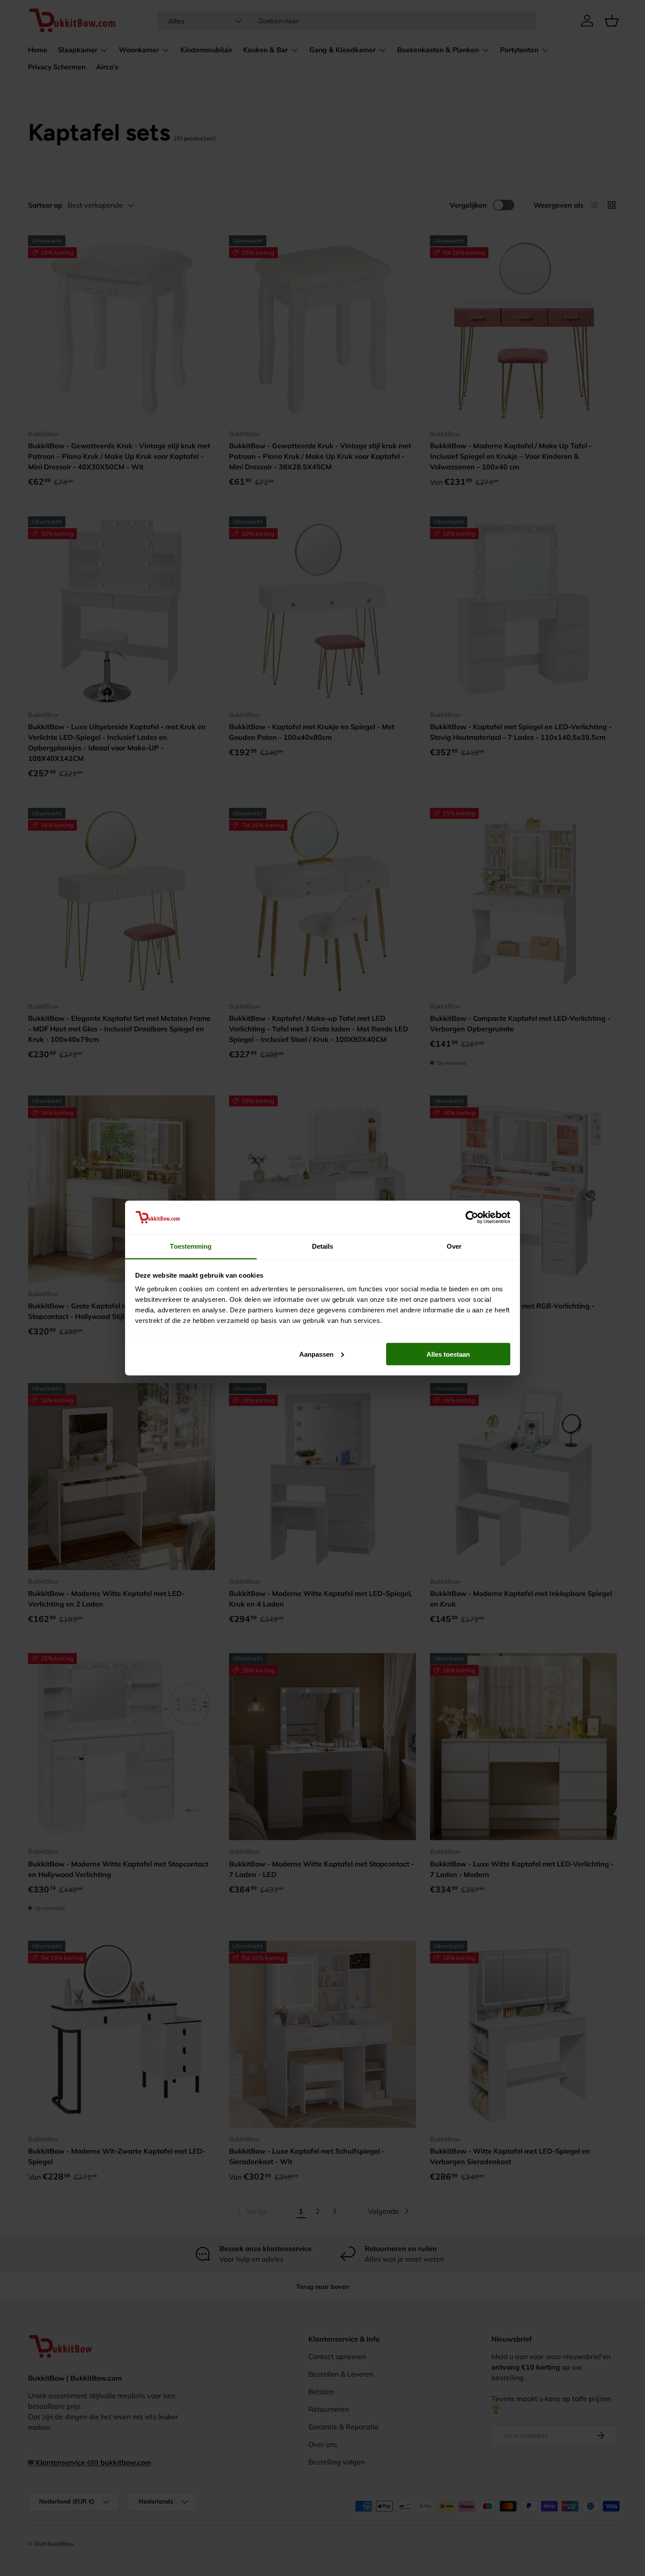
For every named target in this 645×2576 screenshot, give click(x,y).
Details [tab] (323, 1246)
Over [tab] (454, 1246)
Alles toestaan (448, 1354)
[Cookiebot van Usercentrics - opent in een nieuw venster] (472, 1217)
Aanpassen (316, 1354)
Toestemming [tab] (191, 1246)
